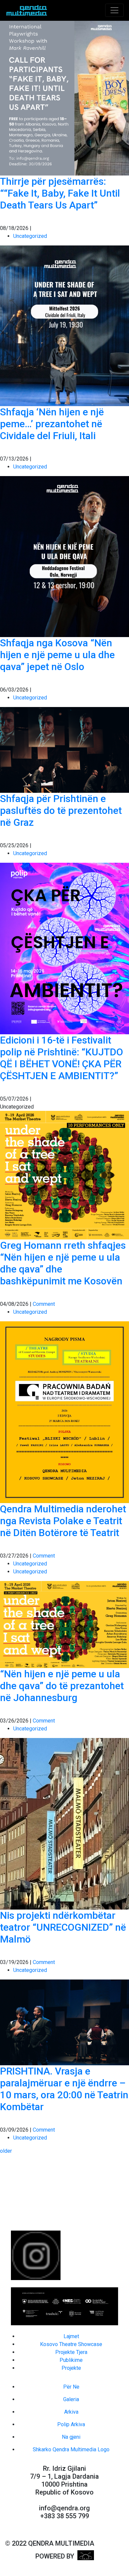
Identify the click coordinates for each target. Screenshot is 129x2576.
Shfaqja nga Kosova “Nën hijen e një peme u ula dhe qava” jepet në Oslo (57, 655)
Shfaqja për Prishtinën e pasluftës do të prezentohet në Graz (61, 810)
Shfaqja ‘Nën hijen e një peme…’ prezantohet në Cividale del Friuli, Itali (52, 424)
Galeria (71, 2399)
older (6, 2151)
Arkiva (71, 2412)
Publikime (71, 2360)
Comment (44, 1304)
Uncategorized (30, 236)
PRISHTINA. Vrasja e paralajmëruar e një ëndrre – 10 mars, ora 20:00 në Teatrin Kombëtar (64, 2089)
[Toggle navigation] (114, 10)
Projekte (71, 2368)
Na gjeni (71, 2437)
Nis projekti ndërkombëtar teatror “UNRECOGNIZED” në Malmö (63, 1927)
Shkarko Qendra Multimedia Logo (71, 2449)
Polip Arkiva (71, 2424)
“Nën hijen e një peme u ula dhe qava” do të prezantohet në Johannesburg (62, 1686)
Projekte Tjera (71, 2352)
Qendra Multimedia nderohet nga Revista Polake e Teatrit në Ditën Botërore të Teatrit (63, 1521)
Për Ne (71, 2387)
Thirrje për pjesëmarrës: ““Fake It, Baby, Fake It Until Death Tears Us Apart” (60, 193)
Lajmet (71, 2336)
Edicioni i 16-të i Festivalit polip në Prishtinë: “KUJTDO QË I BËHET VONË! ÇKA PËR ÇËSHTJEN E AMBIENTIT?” (62, 1058)
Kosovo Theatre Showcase (71, 2344)
